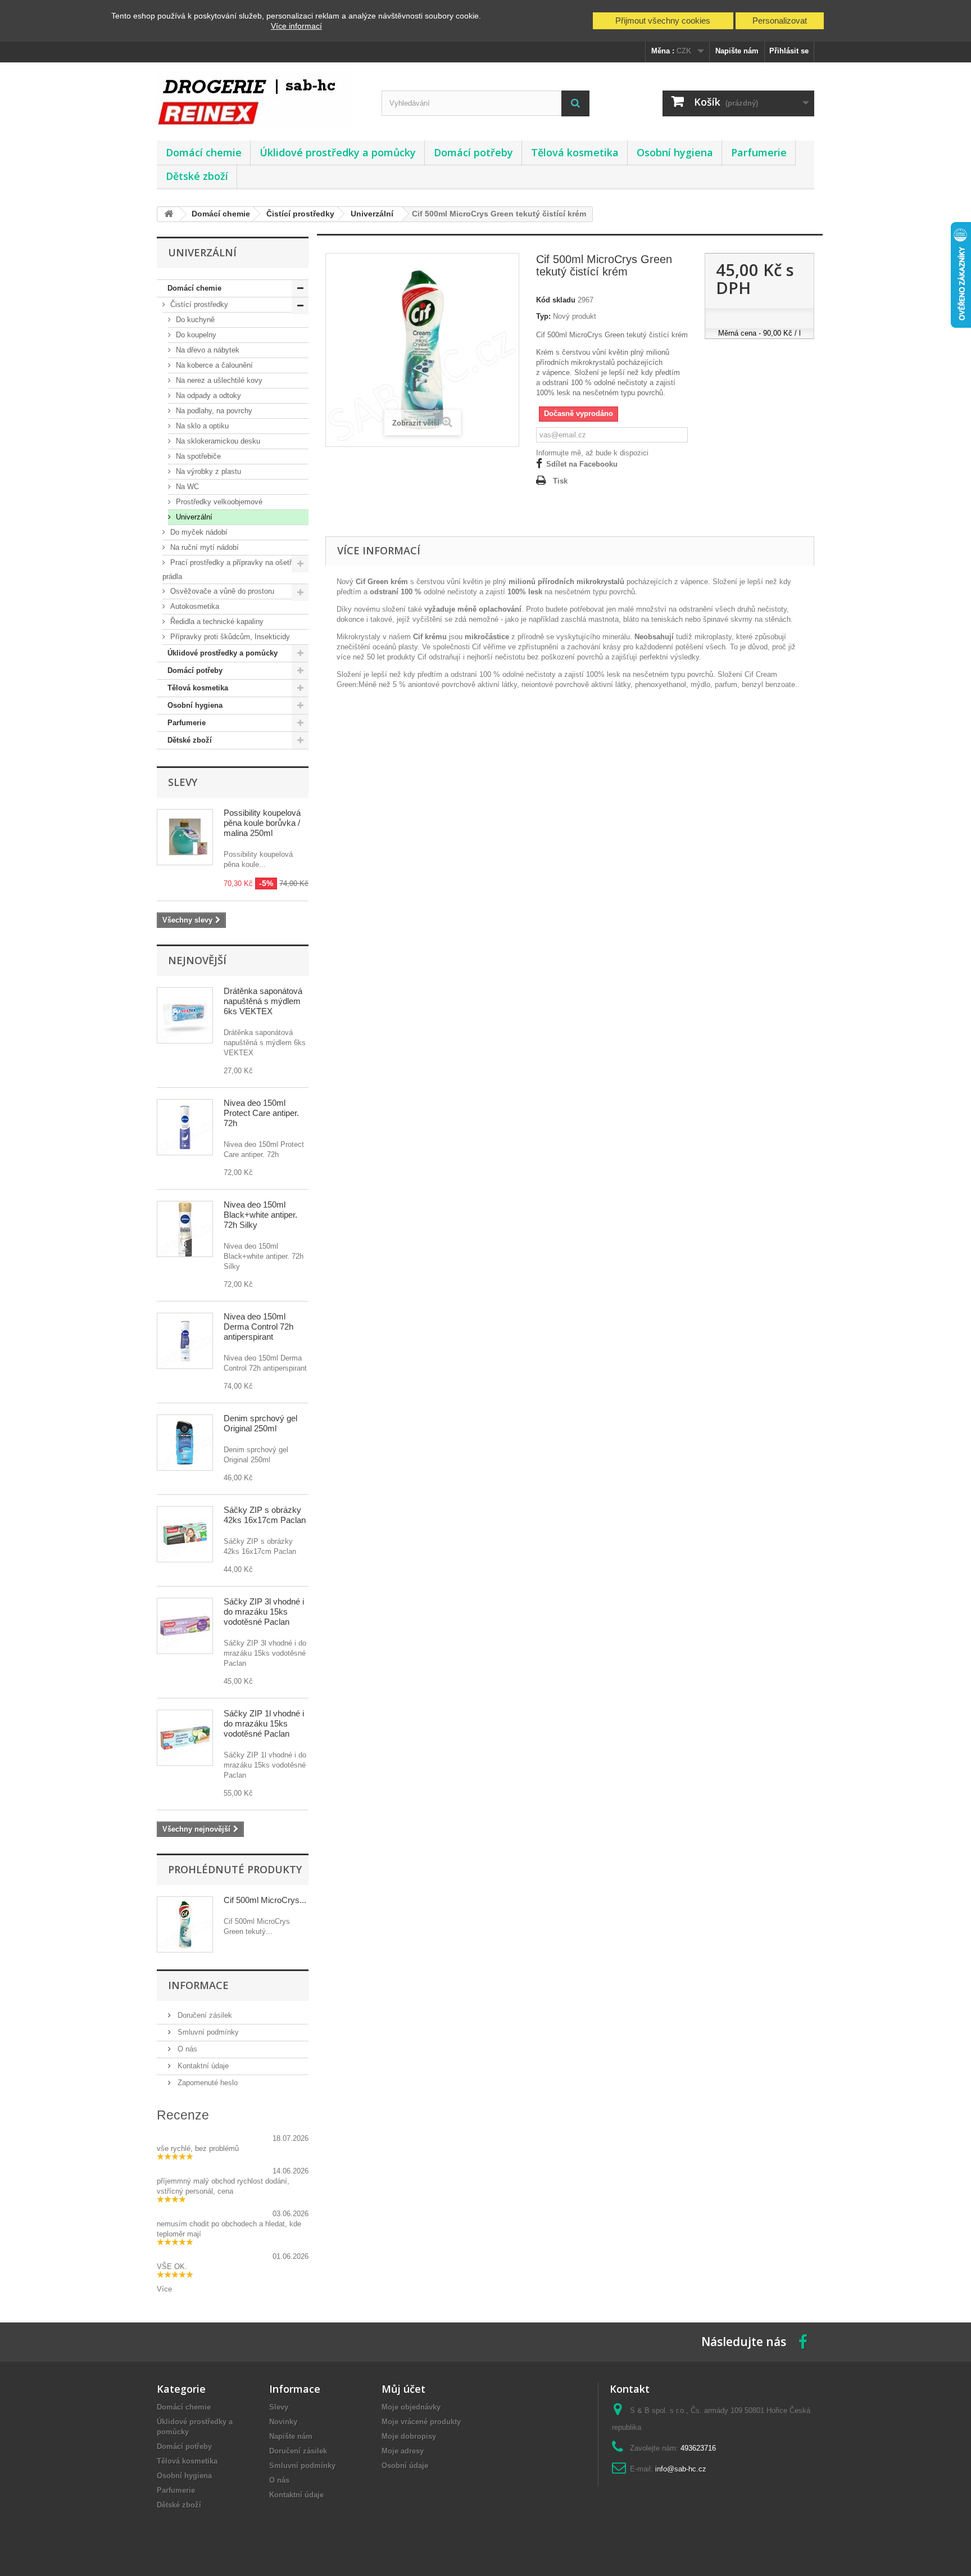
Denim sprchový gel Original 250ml (260, 1423)
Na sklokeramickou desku (217, 441)
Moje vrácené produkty (421, 2422)
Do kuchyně (194, 320)
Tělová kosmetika (575, 152)
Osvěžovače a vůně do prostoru (221, 591)
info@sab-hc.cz (681, 2469)
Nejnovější (197, 960)
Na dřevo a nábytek (207, 350)
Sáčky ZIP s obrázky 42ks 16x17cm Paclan (265, 1515)
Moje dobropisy (409, 2436)
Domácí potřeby (473, 152)
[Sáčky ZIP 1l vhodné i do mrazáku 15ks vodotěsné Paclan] (185, 1738)
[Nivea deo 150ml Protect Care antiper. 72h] (185, 1127)
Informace (198, 1985)
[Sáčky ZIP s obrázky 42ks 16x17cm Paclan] (185, 1534)
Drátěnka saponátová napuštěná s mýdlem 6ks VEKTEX (263, 1001)
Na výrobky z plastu (207, 471)
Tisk (560, 481)
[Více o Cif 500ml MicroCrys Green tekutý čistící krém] (185, 1924)
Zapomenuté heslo (207, 2083)
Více (164, 2289)
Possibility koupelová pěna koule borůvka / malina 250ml (262, 823)
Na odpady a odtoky (207, 396)
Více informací (296, 26)
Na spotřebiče (197, 456)
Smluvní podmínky (207, 2032)
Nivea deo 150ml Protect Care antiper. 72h (261, 1113)
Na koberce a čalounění (213, 365)
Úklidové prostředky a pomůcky (338, 152)
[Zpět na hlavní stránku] (169, 214)
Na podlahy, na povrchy (213, 411)
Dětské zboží (197, 176)
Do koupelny (195, 335)
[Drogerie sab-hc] (261, 99)
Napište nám (737, 51)
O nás (186, 2049)
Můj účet (403, 2389)
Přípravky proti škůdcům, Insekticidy (229, 637)
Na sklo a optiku (201, 426)
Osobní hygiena (675, 152)
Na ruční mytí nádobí (203, 547)
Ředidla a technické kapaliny (216, 622)
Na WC (186, 487)
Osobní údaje (405, 2466)
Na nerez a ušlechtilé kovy (218, 380)
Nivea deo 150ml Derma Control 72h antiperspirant (258, 1327)
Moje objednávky (411, 2407)
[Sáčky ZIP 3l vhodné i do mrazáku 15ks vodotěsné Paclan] (185, 1626)
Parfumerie (759, 152)
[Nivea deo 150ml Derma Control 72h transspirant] (185, 1341)
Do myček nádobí (198, 532)
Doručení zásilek (204, 2015)
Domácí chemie (204, 152)
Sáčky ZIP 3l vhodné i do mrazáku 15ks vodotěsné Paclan (264, 1612)
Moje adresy (403, 2451)
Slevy (183, 782)
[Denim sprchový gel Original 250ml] (185, 1443)
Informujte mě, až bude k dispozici (592, 453)
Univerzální (193, 517)
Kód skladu (556, 300)
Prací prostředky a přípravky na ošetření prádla (232, 570)
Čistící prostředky (198, 304)
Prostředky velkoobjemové (218, 502)
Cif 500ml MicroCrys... (265, 1900)
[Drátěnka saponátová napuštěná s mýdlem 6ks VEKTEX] (185, 1015)
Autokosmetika (194, 606)
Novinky (283, 2422)
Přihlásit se (789, 51)
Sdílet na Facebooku (582, 464)
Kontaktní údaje (202, 2066)
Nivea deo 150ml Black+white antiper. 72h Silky (260, 1215)
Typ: (543, 316)
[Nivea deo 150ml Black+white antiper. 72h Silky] (185, 1229)
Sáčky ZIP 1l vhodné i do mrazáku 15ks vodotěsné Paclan (264, 1723)
